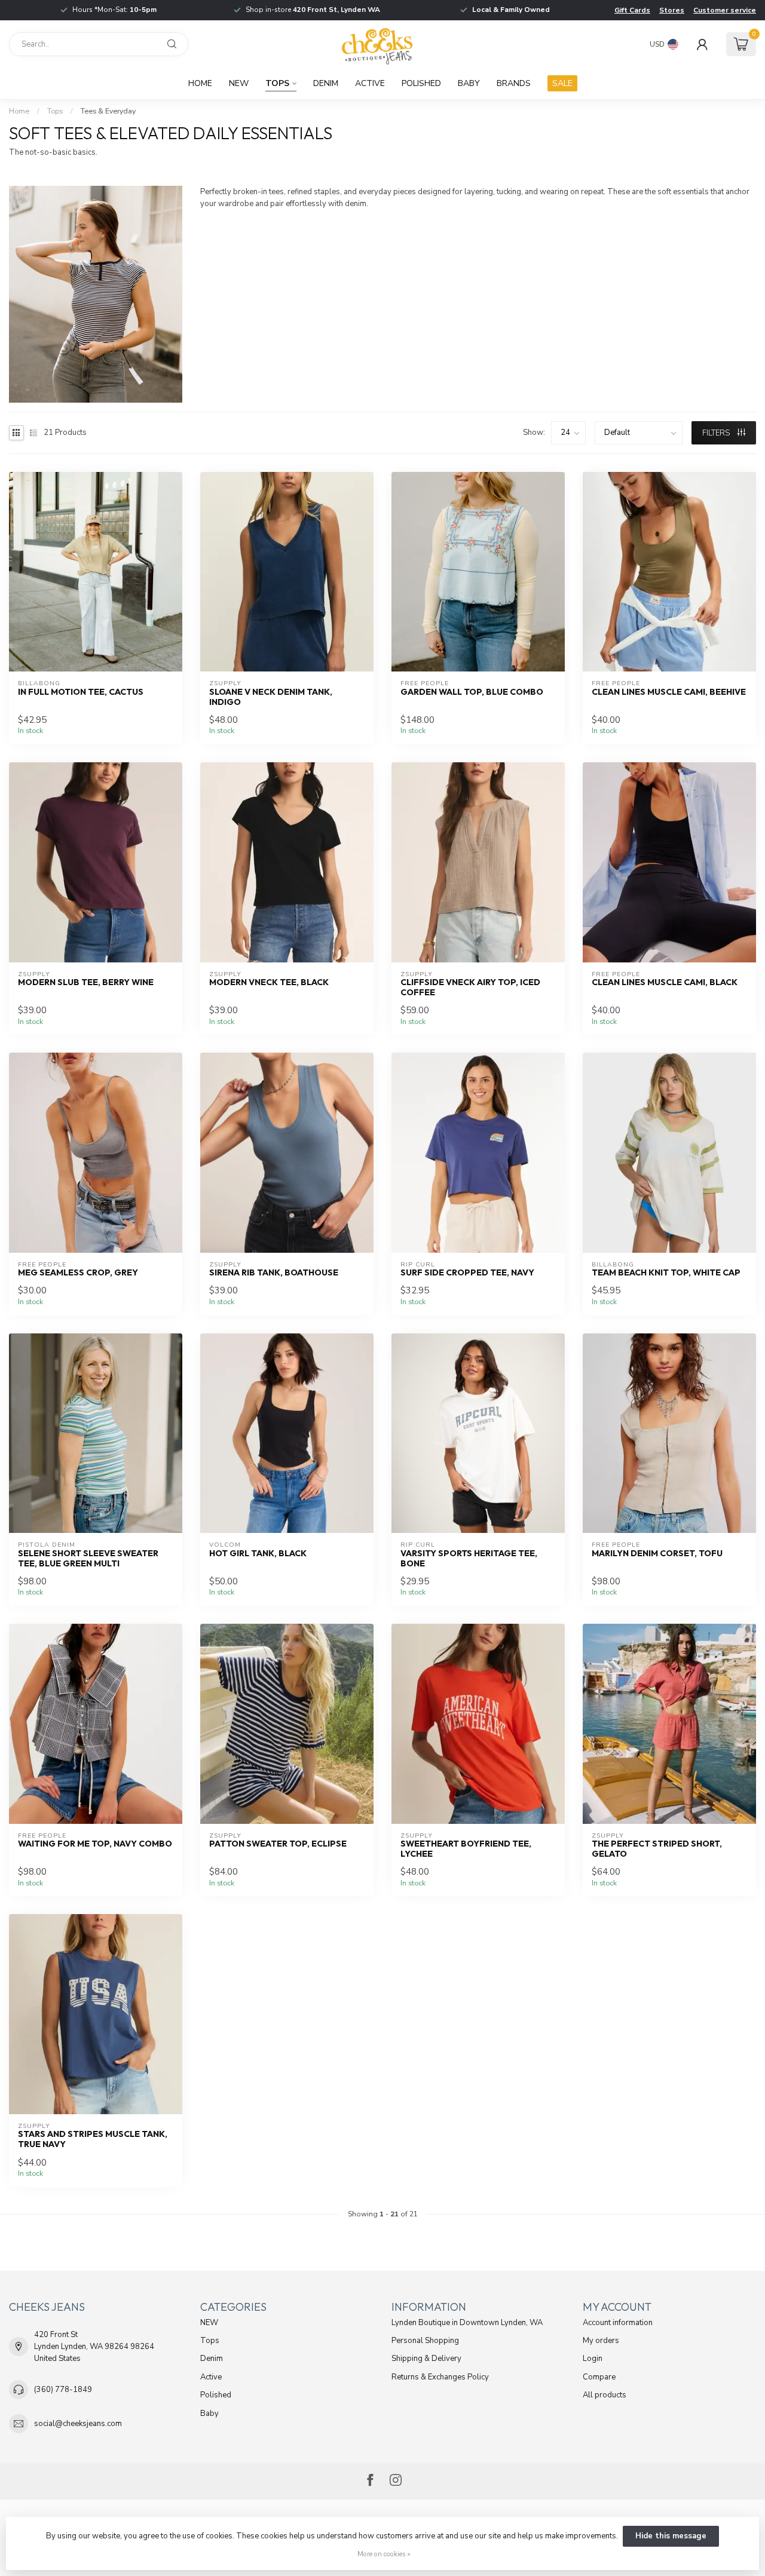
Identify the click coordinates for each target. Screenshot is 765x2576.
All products (605, 2395)
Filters (717, 433)
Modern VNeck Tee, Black (269, 982)
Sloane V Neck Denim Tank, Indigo (271, 697)
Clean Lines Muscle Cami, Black (665, 982)
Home (200, 83)
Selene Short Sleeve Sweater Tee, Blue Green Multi (88, 1559)
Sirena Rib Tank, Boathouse (274, 1273)
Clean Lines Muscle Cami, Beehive (669, 692)
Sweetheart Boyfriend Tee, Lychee (466, 1849)
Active (370, 83)
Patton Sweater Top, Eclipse (278, 1844)
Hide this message (671, 2536)
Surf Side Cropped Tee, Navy (467, 1273)
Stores (672, 10)
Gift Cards (632, 10)
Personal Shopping (425, 2341)
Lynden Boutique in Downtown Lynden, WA (467, 2323)
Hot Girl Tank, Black (258, 1554)
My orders (601, 2341)
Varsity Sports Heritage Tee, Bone (469, 1559)
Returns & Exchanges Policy (440, 2377)
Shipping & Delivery (426, 2359)
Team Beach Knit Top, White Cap (666, 1273)
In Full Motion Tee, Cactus (81, 692)
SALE (562, 83)
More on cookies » (384, 2554)
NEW (239, 83)
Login (593, 2359)
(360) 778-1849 (63, 2390)
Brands (514, 83)
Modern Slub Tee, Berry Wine (86, 982)
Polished (421, 83)
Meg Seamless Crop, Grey (78, 1273)
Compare (599, 2377)
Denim (326, 83)
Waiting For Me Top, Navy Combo (95, 1844)
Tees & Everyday (108, 111)
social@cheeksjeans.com (78, 2424)
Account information (618, 2323)
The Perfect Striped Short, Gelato (657, 1849)
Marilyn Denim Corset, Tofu (657, 1554)
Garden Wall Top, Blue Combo (472, 692)
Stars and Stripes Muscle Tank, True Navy (93, 2139)
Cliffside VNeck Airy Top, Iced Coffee (470, 988)
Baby (469, 83)
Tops (277, 83)
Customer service (725, 10)
